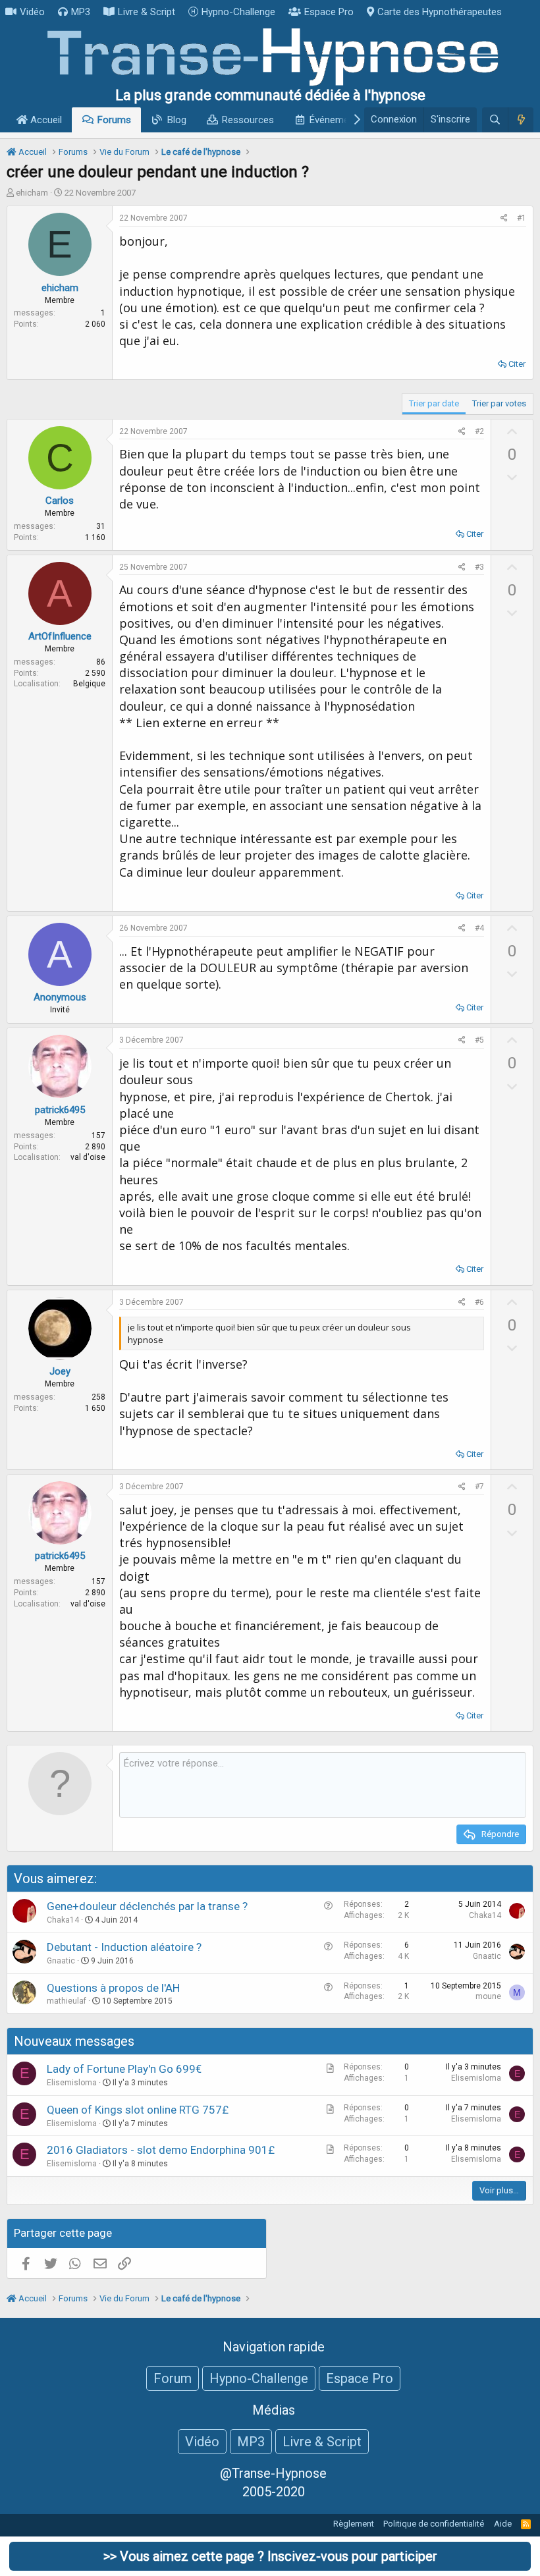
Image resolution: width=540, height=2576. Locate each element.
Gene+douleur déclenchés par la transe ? (147, 1906)
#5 (479, 1040)
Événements (336, 120)
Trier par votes (499, 403)
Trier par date (434, 403)
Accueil (45, 120)
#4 (479, 928)
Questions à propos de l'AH (113, 1988)
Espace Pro (329, 12)
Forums (114, 120)
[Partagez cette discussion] (504, 218)
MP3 (81, 12)
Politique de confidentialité (434, 2524)
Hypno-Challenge (238, 12)
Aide (503, 2524)
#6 (479, 1302)
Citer (517, 364)
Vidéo (32, 12)
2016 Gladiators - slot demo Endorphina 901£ (161, 2150)
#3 (479, 567)
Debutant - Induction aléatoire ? (124, 1947)
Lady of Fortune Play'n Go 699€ (124, 2069)
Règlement (354, 2524)
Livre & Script (147, 12)
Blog (177, 120)
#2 (479, 431)
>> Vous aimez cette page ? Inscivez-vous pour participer (270, 2556)
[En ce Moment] (521, 120)
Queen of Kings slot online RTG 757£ (138, 2110)
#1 (522, 218)
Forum (173, 2378)
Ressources (248, 120)
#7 (479, 1487)
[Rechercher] (495, 120)
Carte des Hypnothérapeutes (440, 12)
